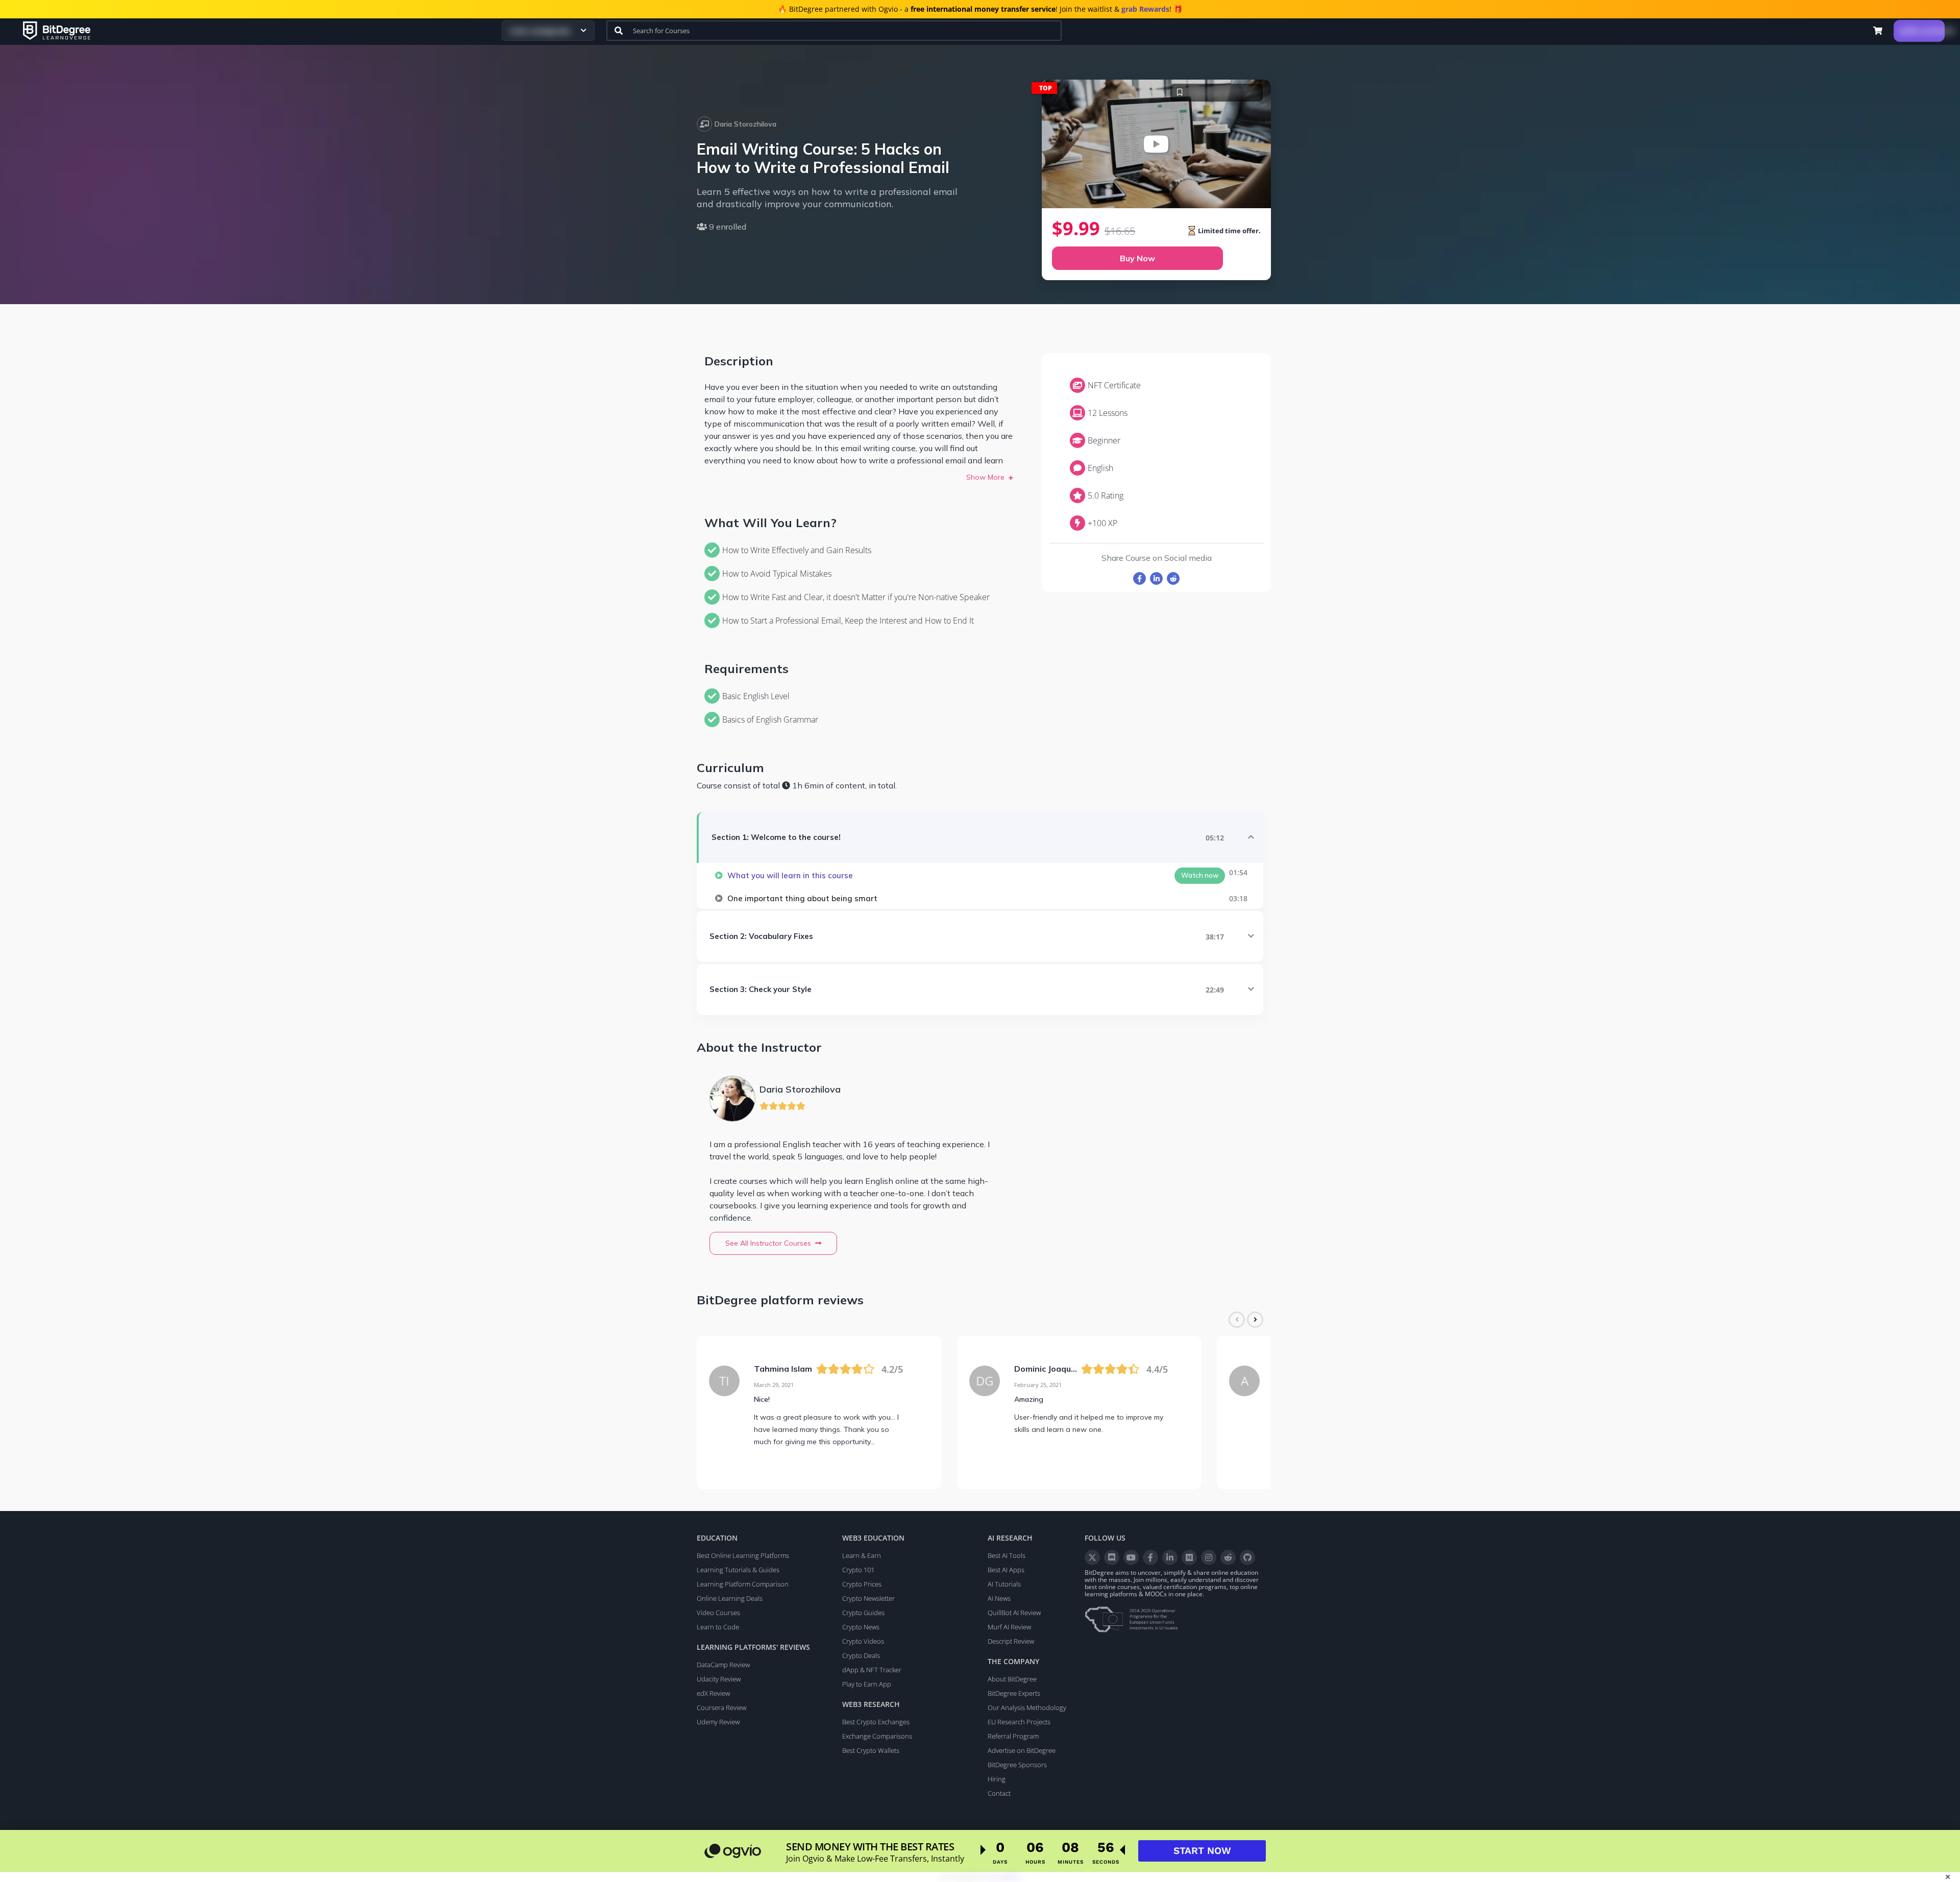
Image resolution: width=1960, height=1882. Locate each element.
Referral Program (1013, 1736)
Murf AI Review (1009, 1627)
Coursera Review (721, 1707)
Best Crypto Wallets (871, 1750)
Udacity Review (719, 1679)
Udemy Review (718, 1722)
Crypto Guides (863, 1613)
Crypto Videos (863, 1641)
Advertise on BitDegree (1022, 1750)
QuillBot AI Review (1014, 1613)
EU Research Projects (1019, 1722)
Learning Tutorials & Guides (738, 1570)
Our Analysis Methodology (1027, 1707)
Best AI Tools (1007, 1555)
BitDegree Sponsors (1017, 1765)
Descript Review (1011, 1641)
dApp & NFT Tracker (872, 1670)
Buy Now (1137, 258)
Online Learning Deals (730, 1598)
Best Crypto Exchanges (876, 1722)
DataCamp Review (723, 1665)
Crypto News (861, 1627)
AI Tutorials (1004, 1584)
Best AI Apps (1006, 1570)
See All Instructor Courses (768, 1243)
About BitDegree (1012, 1679)
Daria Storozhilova (745, 124)
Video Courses (718, 1613)
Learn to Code (718, 1627)
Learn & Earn (862, 1555)
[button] (1878, 31)
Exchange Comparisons (877, 1736)
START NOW (1202, 1851)
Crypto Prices (862, 1584)
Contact (999, 1793)
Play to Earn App (867, 1684)
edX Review (713, 1693)
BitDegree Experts (1014, 1693)
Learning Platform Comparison (743, 1584)
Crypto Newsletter (868, 1598)
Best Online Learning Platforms (743, 1555)
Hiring (997, 1779)
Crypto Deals (861, 1655)
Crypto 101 (858, 1570)
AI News (999, 1598)
